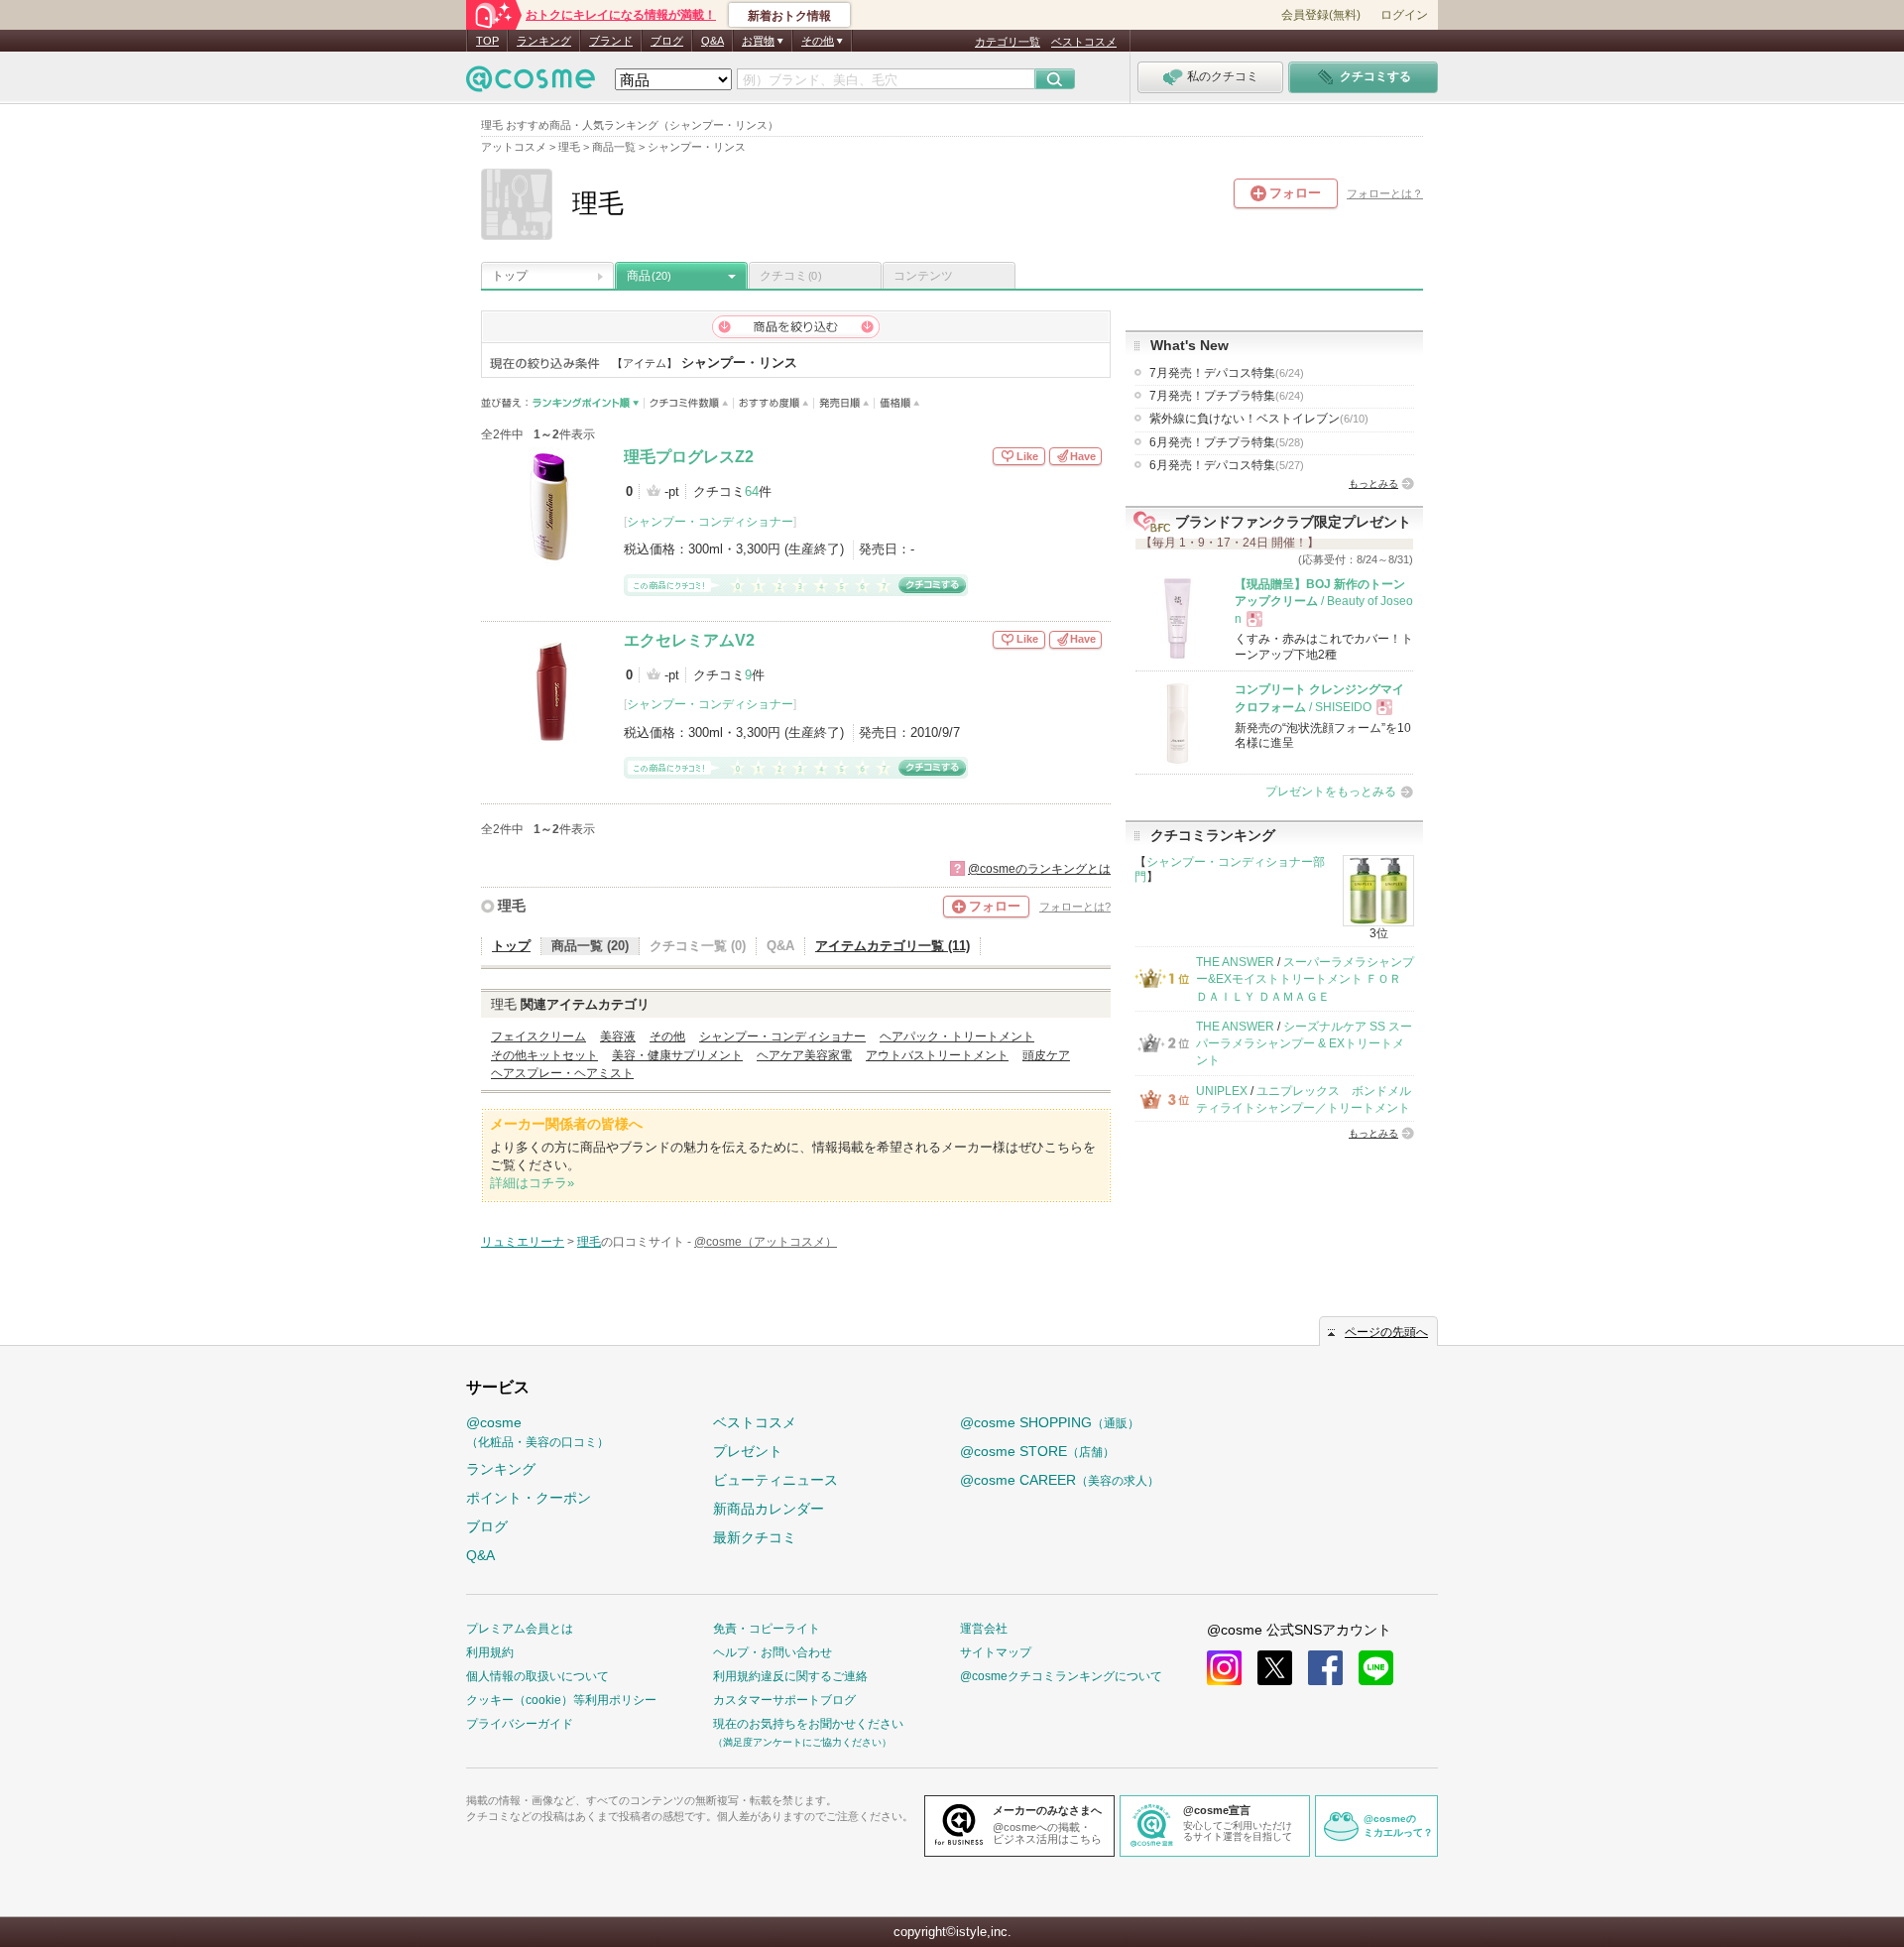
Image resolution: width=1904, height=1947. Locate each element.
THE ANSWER (1235, 962)
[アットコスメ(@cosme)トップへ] (531, 84)
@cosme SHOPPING (1050, 1422)
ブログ (667, 41)
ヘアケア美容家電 (804, 1055)
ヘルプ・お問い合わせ (773, 1652)
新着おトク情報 (789, 16)
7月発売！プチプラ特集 (1227, 396)
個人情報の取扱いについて (537, 1676)
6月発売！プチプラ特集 (1227, 442)
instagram (1224, 1668)
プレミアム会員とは (520, 1629)
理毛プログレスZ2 (689, 457)
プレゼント (748, 1451)
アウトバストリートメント (937, 1055)
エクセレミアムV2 (689, 640)
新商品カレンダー (769, 1509)
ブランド (611, 41)
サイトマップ (996, 1652)
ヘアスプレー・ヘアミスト (562, 1073)
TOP (487, 41)
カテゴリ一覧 (1008, 42)
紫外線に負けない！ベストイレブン (1259, 419)
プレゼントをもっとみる (1331, 791)
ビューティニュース (775, 1480)
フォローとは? (1075, 907)
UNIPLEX (1222, 1091)
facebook (1325, 1668)
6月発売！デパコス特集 (1227, 465)
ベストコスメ (1084, 42)
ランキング (544, 41)
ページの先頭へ (1386, 1332)
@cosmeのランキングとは (1039, 869)
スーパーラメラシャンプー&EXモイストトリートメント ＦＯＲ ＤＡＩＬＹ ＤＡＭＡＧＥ (1305, 979)
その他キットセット (544, 1055)
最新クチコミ (755, 1537)
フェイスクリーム (538, 1036)
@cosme (537, 1432)
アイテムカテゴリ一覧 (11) (892, 946)
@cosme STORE (1037, 1451)
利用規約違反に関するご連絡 (790, 1676)
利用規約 (490, 1652)
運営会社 (984, 1629)
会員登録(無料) (1321, 15)
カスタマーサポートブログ (784, 1700)
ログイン (1404, 15)
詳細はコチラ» (532, 1183)
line (1376, 1668)
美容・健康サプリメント (677, 1055)
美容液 (618, 1036)
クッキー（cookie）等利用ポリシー (561, 1700)
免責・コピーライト (767, 1629)
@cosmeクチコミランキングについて (1061, 1676)
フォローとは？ (1385, 193)
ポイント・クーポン (529, 1498)
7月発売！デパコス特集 (1227, 373)
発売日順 (844, 403)
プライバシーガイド (520, 1724)
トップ (510, 276)
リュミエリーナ (523, 1242)
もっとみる (1373, 484)
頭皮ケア (1046, 1055)
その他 (667, 1036)
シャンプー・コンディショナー (710, 522)
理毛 (512, 906)
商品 (649, 276)
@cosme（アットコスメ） (766, 1242)
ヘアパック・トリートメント (957, 1036)
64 (752, 491)
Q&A (713, 41)
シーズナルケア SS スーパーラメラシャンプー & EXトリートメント (1304, 1044)
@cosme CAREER (1060, 1480)
